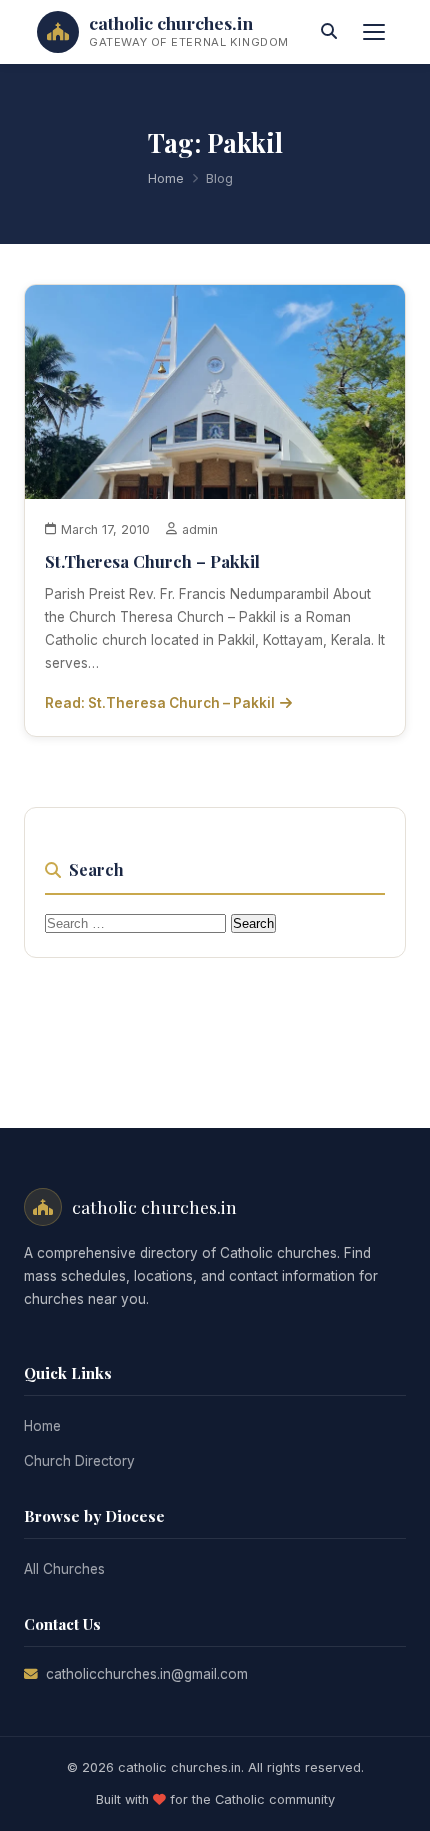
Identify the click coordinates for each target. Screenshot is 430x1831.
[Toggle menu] (374, 32)
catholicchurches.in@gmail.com (147, 1674)
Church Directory (79, 1461)
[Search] (329, 32)
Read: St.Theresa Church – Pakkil (160, 703)
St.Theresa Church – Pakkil (152, 561)
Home (166, 178)
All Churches (64, 1569)
